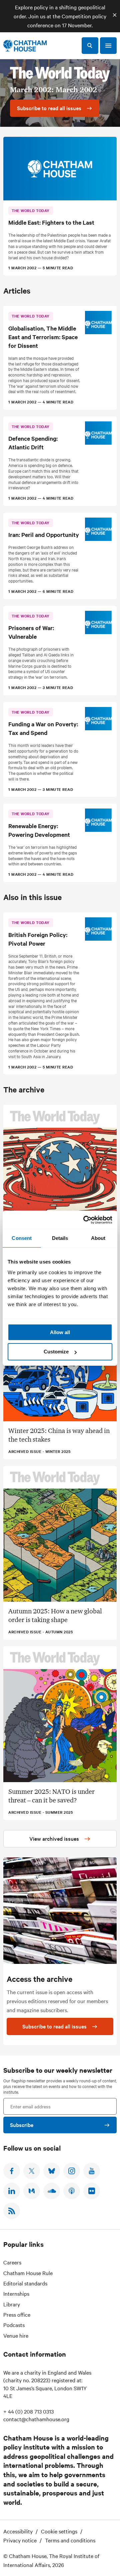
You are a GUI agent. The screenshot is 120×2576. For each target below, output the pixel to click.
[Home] (25, 46)
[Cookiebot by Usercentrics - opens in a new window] (85, 1220)
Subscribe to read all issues (54, 2026)
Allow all (60, 1332)
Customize (56, 1352)
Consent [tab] (22, 1238)
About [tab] (98, 1238)
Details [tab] (60, 1238)
